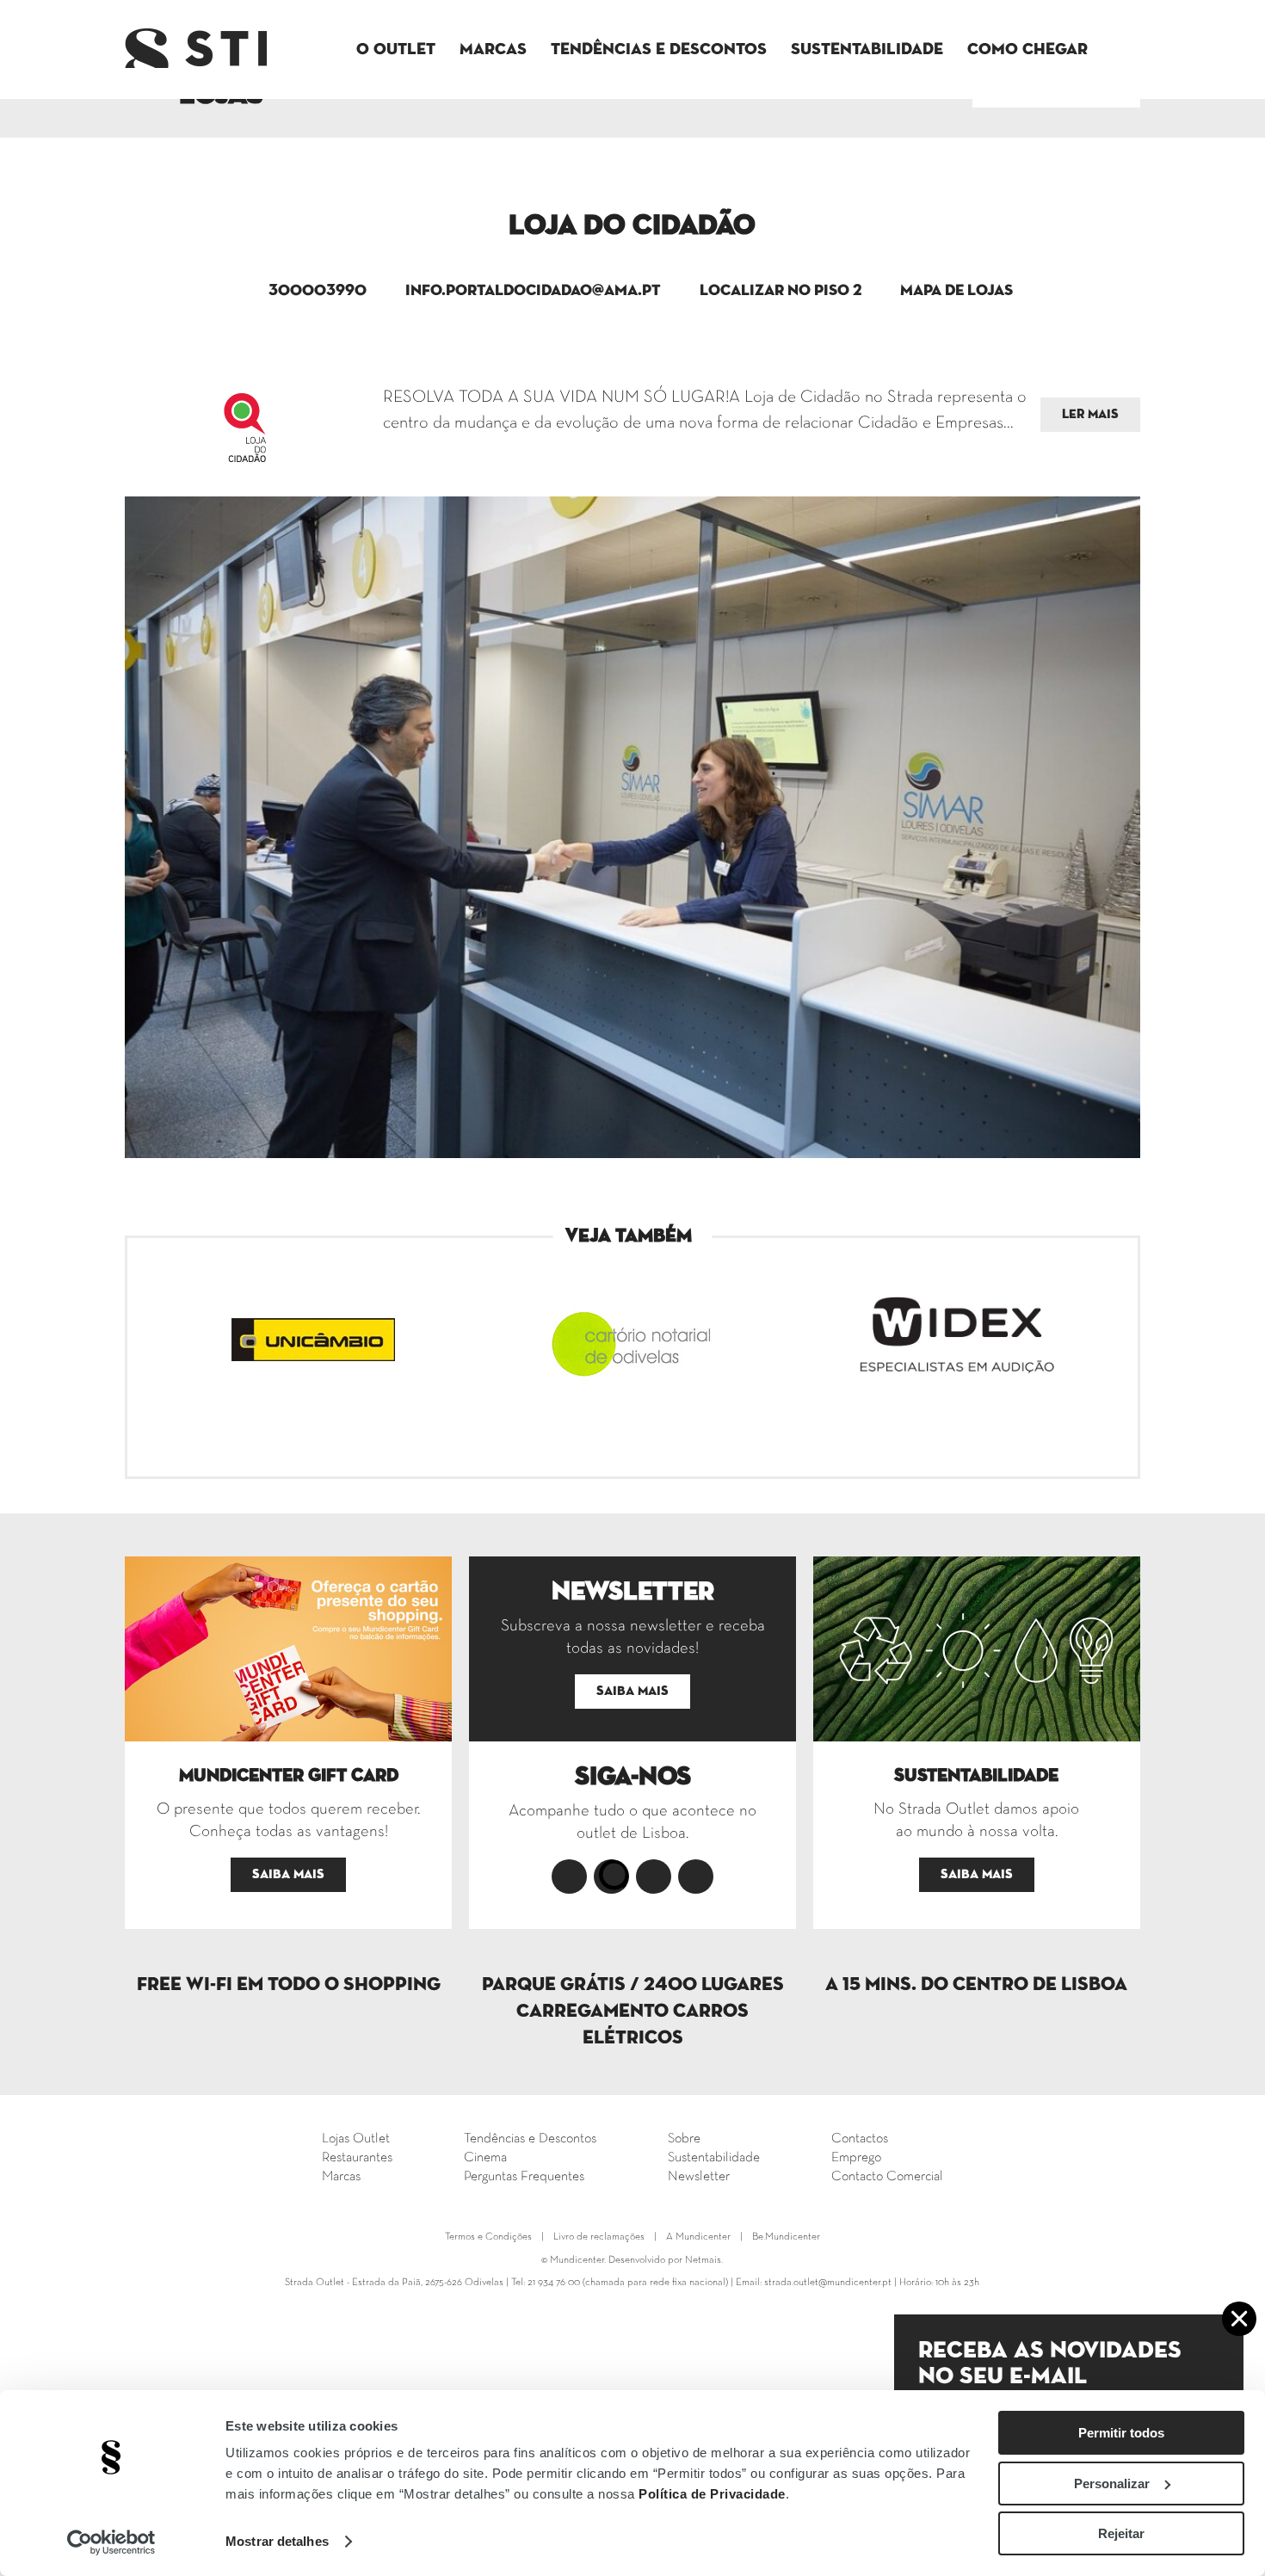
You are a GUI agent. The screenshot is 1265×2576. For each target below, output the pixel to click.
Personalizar (1112, 2484)
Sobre (684, 2139)
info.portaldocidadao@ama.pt (533, 291)
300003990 (318, 291)
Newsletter (699, 2177)
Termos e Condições (488, 2237)
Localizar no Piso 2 (781, 291)
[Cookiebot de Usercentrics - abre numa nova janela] (111, 2542)
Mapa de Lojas (956, 291)
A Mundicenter (698, 2237)
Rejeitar (1121, 2533)
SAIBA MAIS (288, 1874)
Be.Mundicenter (786, 2237)
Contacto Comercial (887, 2177)
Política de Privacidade (712, 2494)
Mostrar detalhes (277, 2541)
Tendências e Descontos (659, 49)
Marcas (493, 49)
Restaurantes (357, 2158)
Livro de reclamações (599, 2237)
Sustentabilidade (867, 49)
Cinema (485, 2158)
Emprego (856, 2158)
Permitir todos (1121, 2433)
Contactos (860, 2139)
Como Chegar (1027, 49)
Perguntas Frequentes (524, 2177)
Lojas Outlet (356, 2139)
